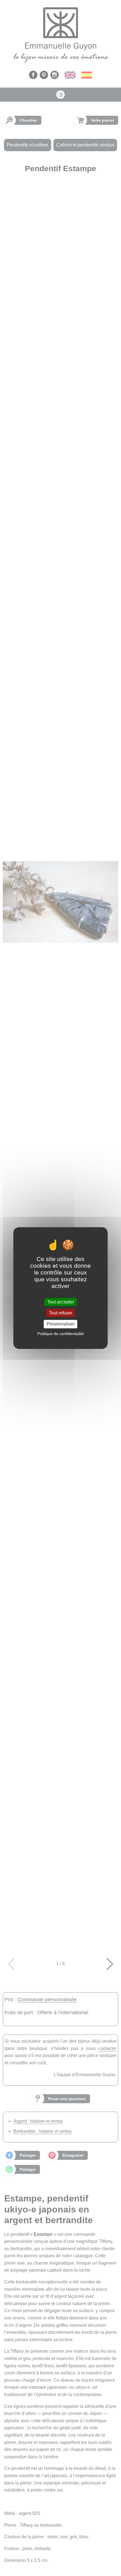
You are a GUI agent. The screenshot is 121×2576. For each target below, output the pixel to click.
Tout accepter (61, 1302)
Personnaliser (61, 1324)
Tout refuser (61, 1313)
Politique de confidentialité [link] (61, 1334)
